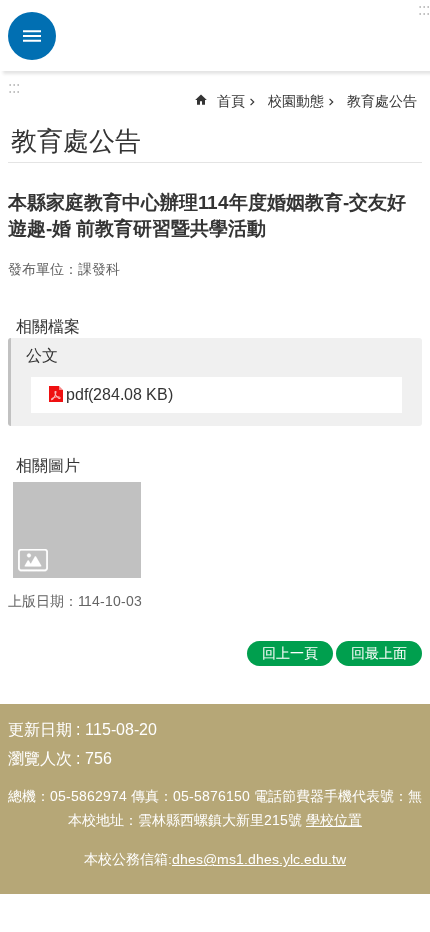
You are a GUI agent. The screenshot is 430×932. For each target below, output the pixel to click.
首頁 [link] (231, 101)
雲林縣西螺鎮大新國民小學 (240, 36)
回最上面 (379, 653)
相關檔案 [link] (48, 326)
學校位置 (334, 820)
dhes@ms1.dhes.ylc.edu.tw (259, 859)
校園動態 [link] (296, 101)
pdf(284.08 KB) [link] (119, 394)
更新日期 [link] (40, 729)
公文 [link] (42, 355)
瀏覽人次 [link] (40, 758)
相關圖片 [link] (48, 465)
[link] (77, 530)
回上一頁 (290, 653)
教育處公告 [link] (382, 101)
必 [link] (32, 36)
